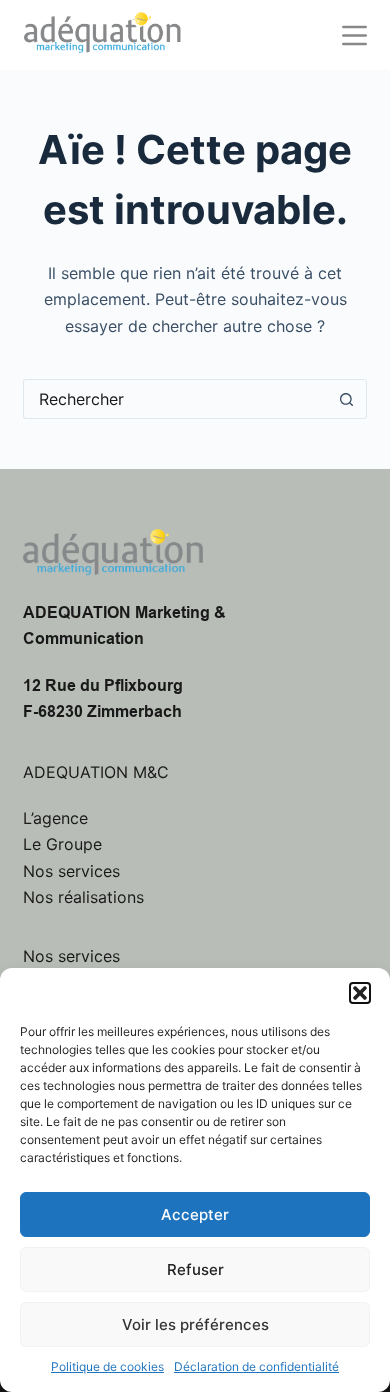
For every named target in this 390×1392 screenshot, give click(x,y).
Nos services (71, 871)
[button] (360, 993)
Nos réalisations (83, 897)
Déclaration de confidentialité (256, 1366)
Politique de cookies (107, 1366)
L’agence (55, 818)
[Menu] (354, 35)
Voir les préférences (195, 1324)
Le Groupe (62, 844)
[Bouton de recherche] (347, 399)
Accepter (195, 1214)
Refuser (195, 1269)
